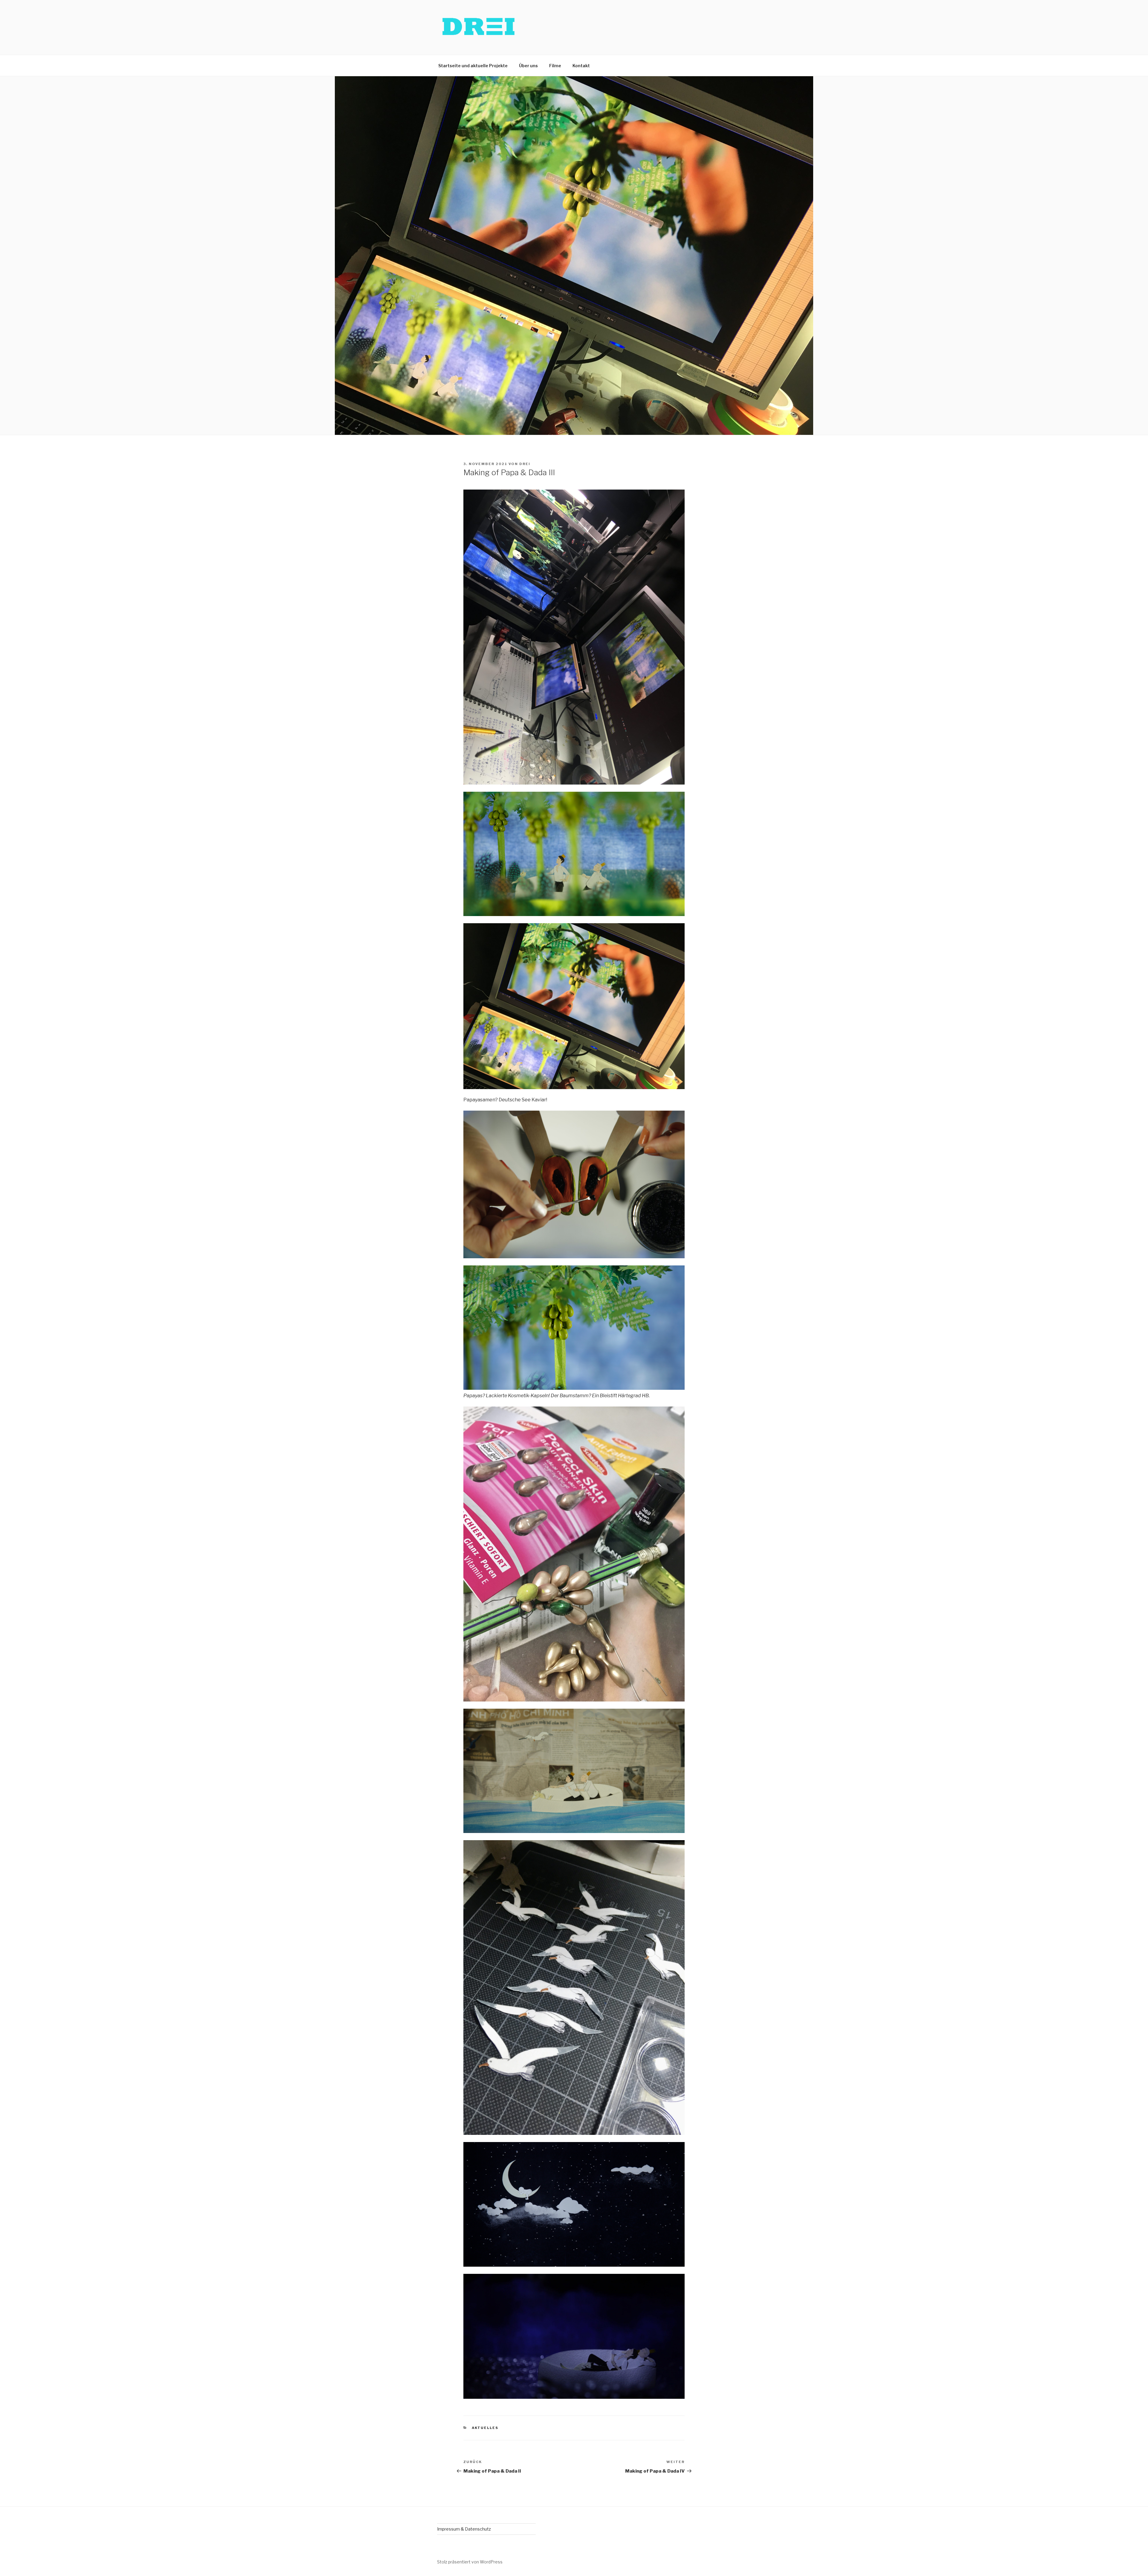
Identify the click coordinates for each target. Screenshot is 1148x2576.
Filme (555, 66)
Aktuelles (485, 2428)
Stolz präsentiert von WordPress (470, 2562)
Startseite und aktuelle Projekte (473, 66)
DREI (525, 464)
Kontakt (581, 66)
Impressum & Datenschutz (464, 2529)
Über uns (528, 66)
